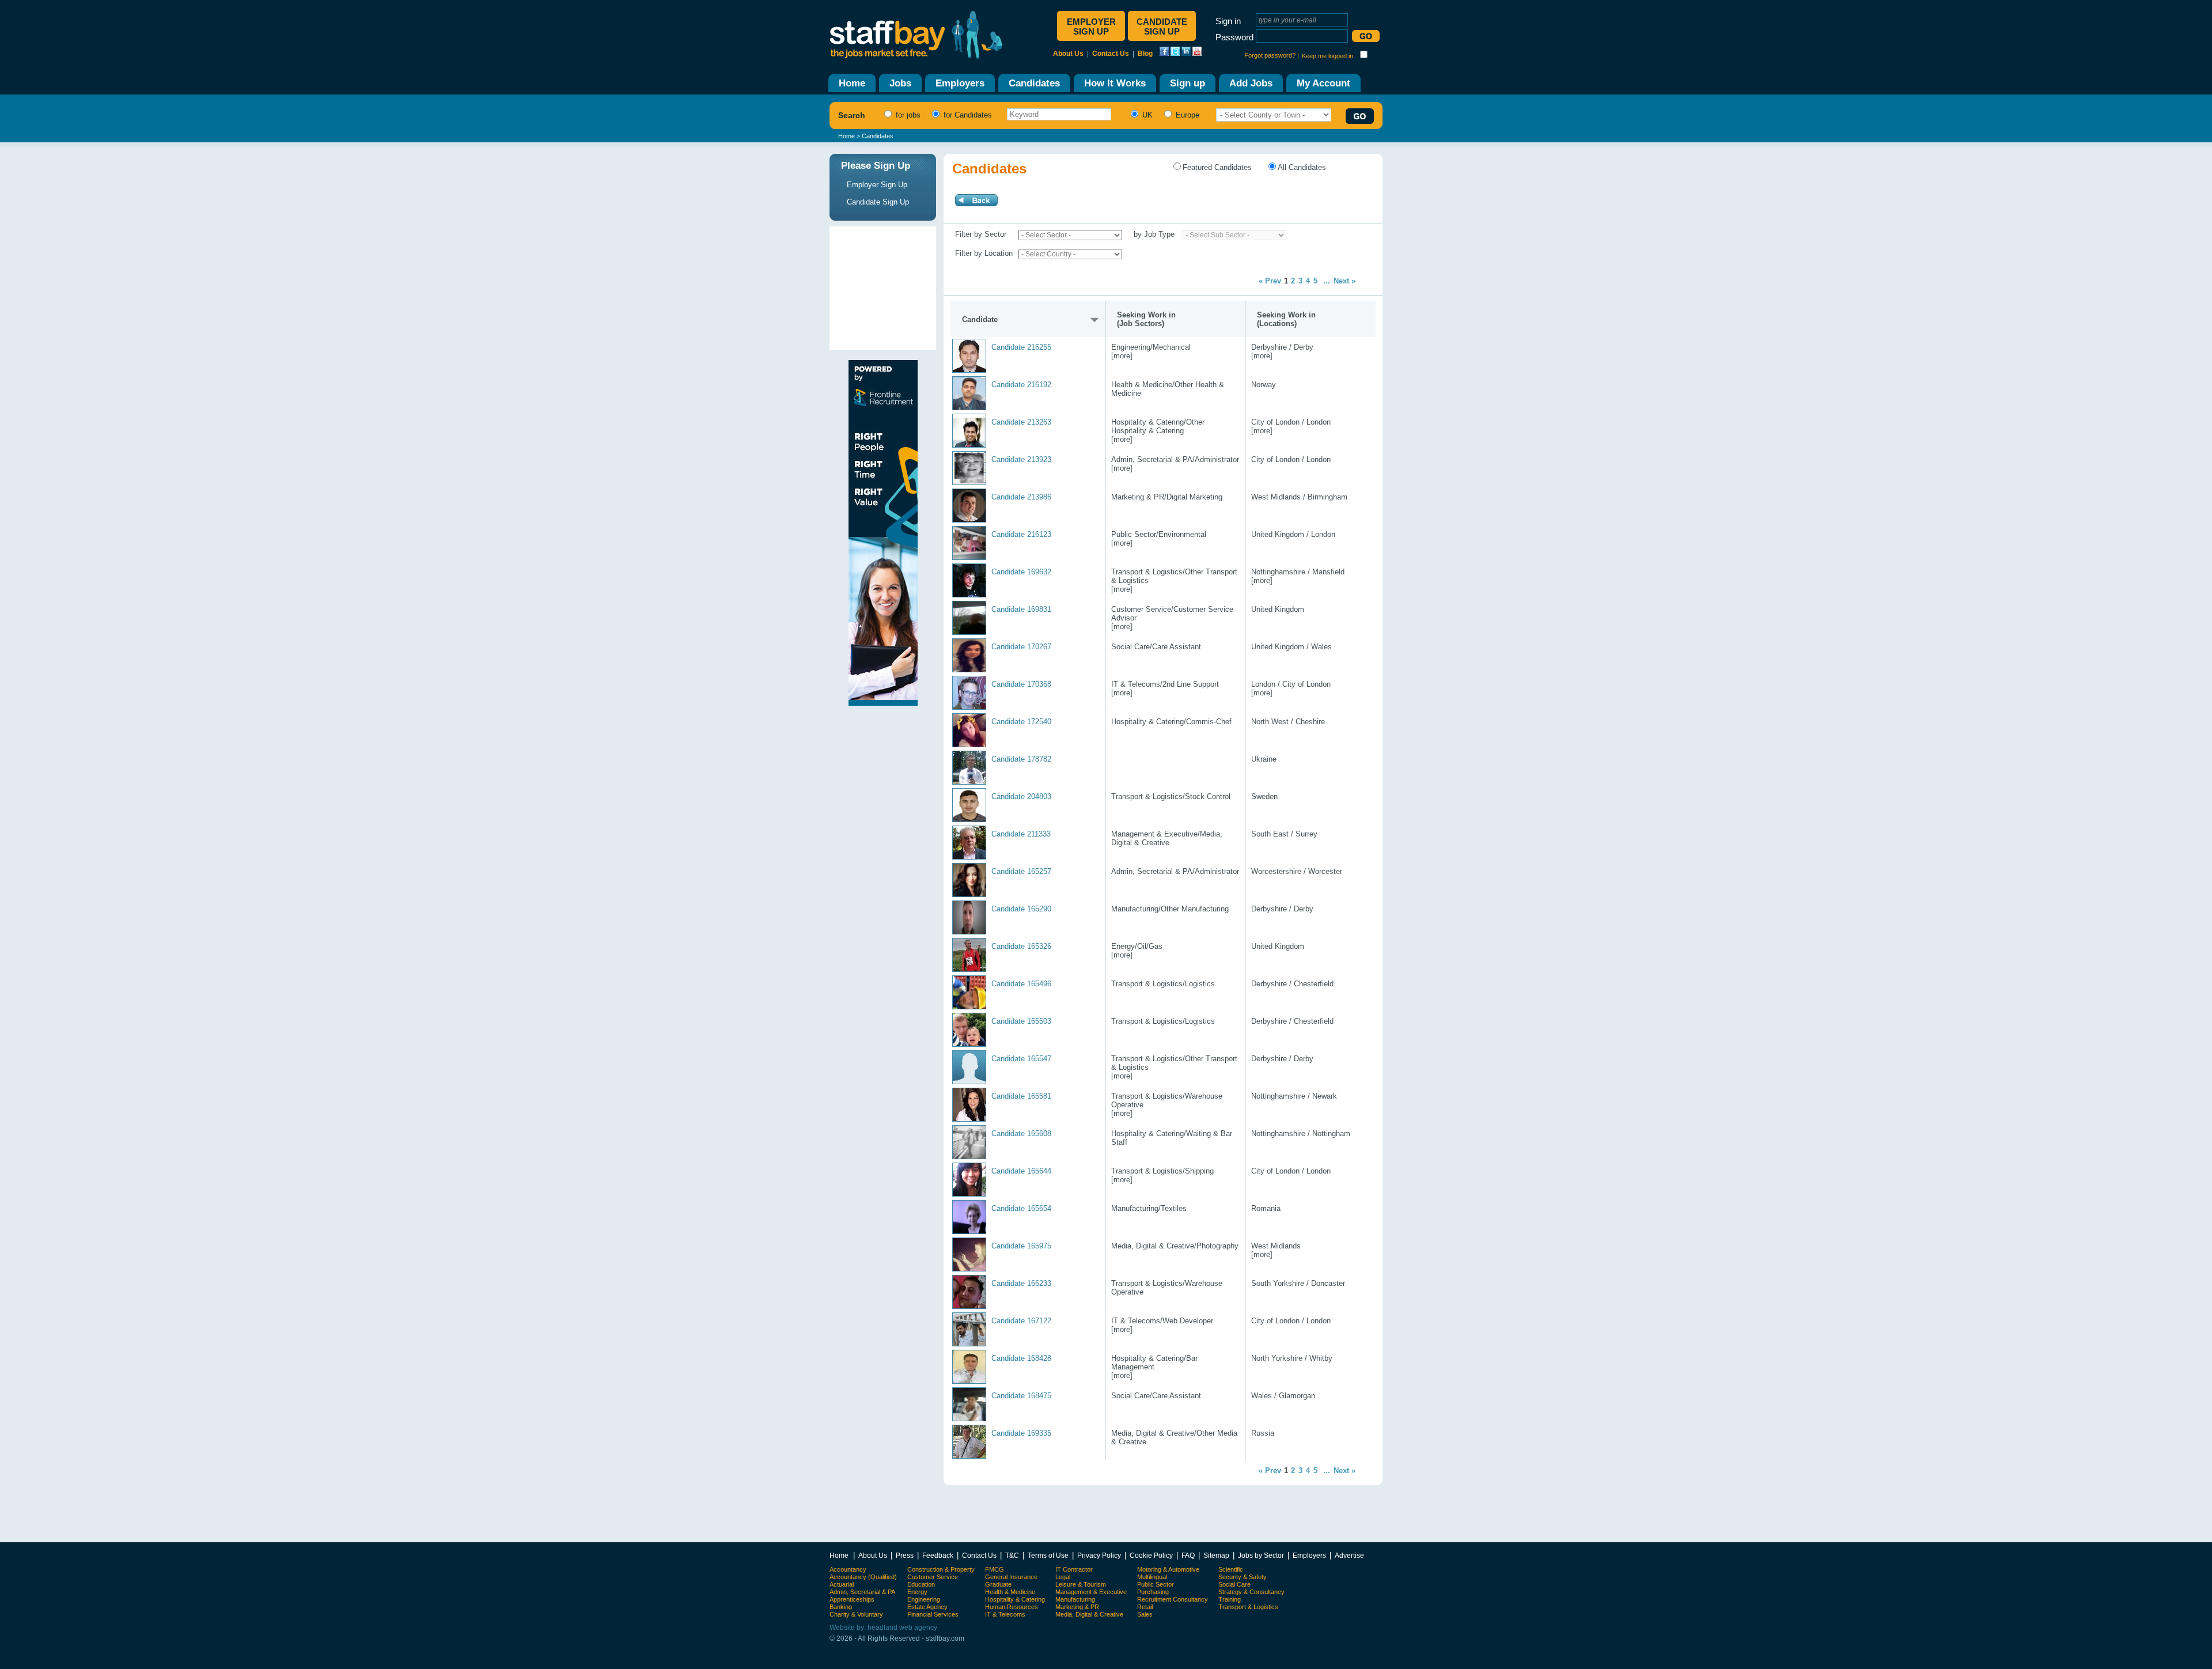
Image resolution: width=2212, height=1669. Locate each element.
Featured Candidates (1217, 167)
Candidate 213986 (1021, 497)
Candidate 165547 (1021, 1059)
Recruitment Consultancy (1173, 1599)
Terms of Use (1048, 1555)
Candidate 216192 (1021, 385)
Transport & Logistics (1248, 1607)
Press (905, 1555)
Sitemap (1216, 1555)
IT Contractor (1074, 1569)
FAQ (1188, 1555)
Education (921, 1584)
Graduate (998, 1584)
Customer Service (933, 1577)
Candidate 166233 (1021, 1283)
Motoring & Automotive (1168, 1569)
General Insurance (1011, 1577)
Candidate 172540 (1021, 722)
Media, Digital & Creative (1089, 1614)
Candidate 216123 (1021, 534)
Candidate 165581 (1021, 1096)
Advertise (1349, 1555)
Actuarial (842, 1584)
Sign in (1228, 21)
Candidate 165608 (1021, 1134)
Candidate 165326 (1021, 946)
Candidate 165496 (1021, 984)
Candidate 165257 (1021, 871)
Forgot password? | (1272, 55)
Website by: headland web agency (883, 1628)
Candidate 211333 (1021, 834)
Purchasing (1153, 1592)
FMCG (995, 1569)
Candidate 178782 (1021, 759)
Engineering (924, 1599)
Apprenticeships (852, 1599)
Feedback (938, 1555)
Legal (1063, 1577)
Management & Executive (1091, 1592)
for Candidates (967, 115)
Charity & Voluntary (856, 1614)
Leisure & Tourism (1081, 1584)
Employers (1309, 1555)
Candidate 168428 (1021, 1358)
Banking (841, 1607)
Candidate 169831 (1021, 609)
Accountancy (848, 1569)
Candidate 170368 (1021, 684)
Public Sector (1156, 1584)
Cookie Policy (1151, 1555)
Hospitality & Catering (1015, 1599)
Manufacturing (1075, 1599)
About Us (1068, 54)
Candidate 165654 (1021, 1208)
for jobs (907, 115)
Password (1234, 37)
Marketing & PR (1077, 1607)
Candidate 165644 (1021, 1171)
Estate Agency (927, 1607)
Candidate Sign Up (878, 202)
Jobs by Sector (1261, 1555)
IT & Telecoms (1005, 1614)
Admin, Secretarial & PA (862, 1592)
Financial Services (933, 1614)
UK (1146, 115)
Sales (1145, 1614)
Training (1230, 1599)
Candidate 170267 (1021, 647)
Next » (1344, 281)
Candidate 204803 (1021, 796)
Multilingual (1152, 1577)
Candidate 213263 (1021, 422)
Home (846, 136)
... (1327, 281)
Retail (1145, 1607)
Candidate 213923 (1021, 459)
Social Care (1234, 1584)
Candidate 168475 (1021, 1396)
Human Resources (1012, 1607)
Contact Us (1111, 54)
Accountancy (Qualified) (863, 1577)
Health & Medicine (1010, 1592)
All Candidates (1302, 167)
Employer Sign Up (877, 185)
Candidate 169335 (1021, 1433)
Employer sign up (1091, 27)
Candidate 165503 (1021, 1021)
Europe (1186, 115)
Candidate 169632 (1021, 572)
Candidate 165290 (1021, 909)
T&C (1012, 1555)
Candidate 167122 (1021, 1321)
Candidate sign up (1162, 27)
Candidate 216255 (1021, 347)
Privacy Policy (1099, 1555)
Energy (917, 1592)
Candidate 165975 (1021, 1246)
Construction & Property (941, 1569)
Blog (1145, 54)
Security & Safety (1243, 1577)
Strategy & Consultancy (1251, 1592)
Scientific (1231, 1569)
